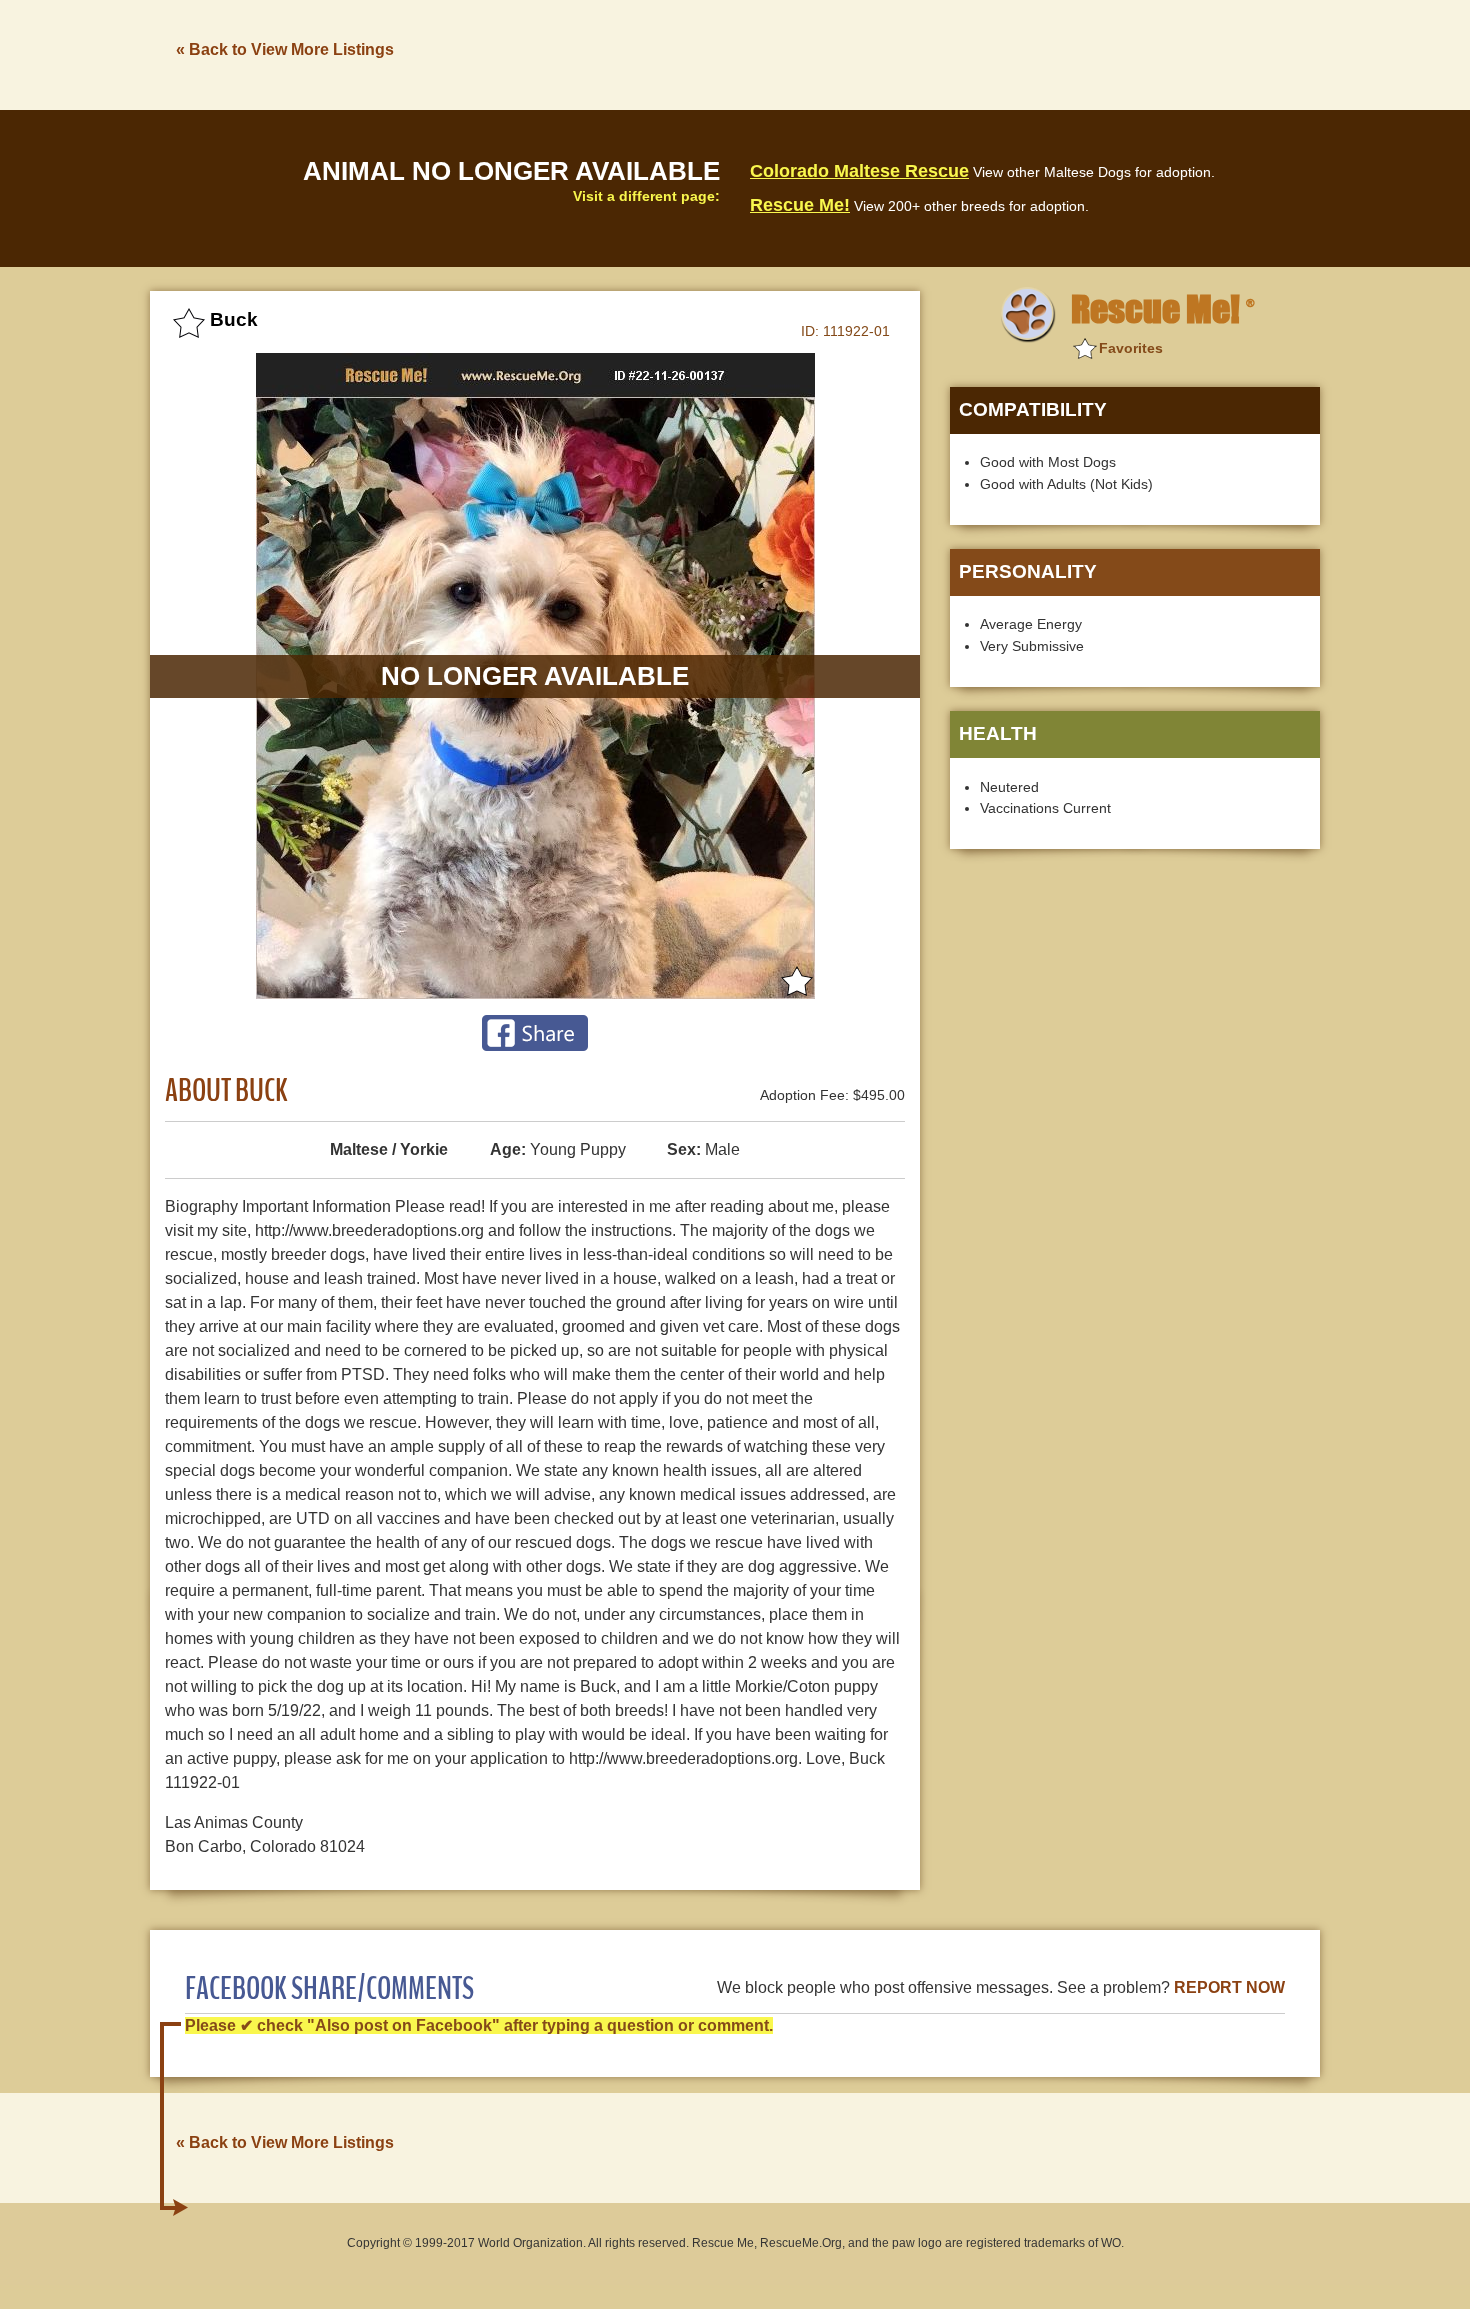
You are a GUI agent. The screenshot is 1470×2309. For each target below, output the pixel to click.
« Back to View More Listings (285, 49)
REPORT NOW (1229, 1987)
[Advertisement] (956, 53)
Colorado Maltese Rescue (859, 171)
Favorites (1131, 348)
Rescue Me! (800, 205)
